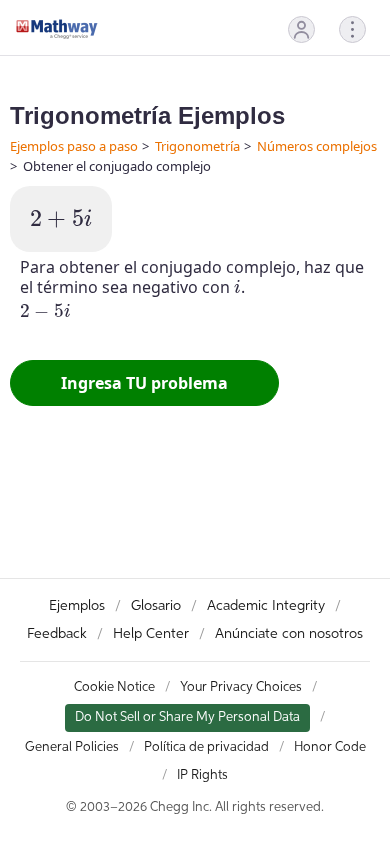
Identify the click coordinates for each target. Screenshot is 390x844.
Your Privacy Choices (241, 687)
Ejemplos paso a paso (74, 146)
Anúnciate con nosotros (289, 634)
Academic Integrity (266, 606)
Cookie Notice (114, 687)
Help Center (151, 634)
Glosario (156, 606)
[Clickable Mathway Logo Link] (57, 29)
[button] (301, 29)
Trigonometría (197, 146)
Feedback (57, 634)
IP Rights (202, 775)
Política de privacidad (206, 747)
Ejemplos (77, 606)
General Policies (72, 747)
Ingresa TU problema (144, 383)
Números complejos (317, 146)
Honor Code (330, 747)
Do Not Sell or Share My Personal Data (187, 717)
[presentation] (61, 219)
